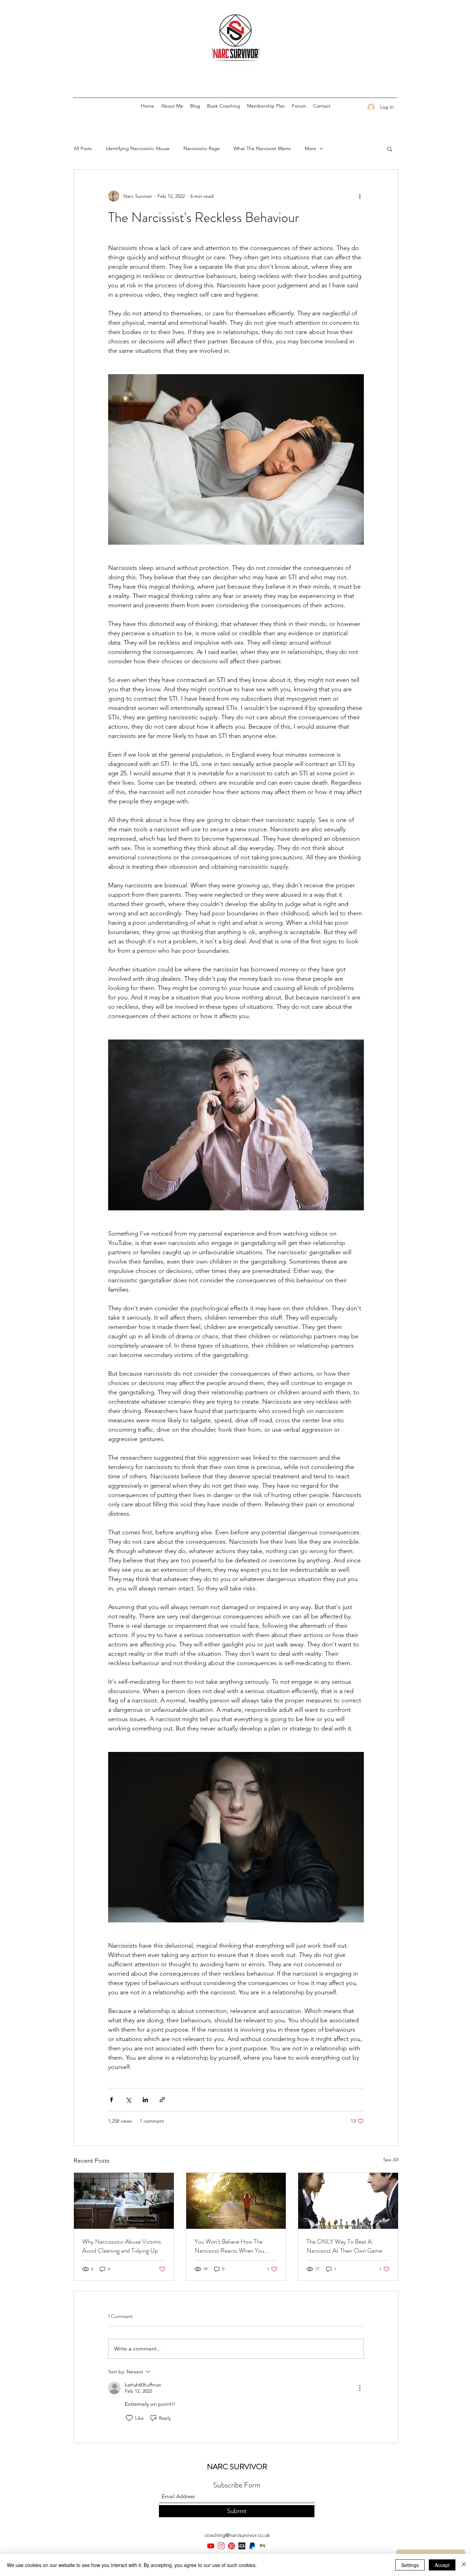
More (310, 148)
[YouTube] (211, 2546)
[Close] (464, 2565)
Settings (410, 2565)
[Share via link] (162, 2100)
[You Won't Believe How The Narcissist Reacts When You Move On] (236, 2201)
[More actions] (360, 196)
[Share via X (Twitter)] (128, 2100)
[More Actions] (360, 2388)
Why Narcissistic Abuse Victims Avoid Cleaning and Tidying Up (122, 2246)
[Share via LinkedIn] (145, 2100)
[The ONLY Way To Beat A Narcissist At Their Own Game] (348, 2201)
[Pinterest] (232, 2546)
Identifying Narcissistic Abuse (138, 148)
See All (391, 2160)
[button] (390, 149)
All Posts (83, 148)
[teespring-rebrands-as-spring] (242, 2546)
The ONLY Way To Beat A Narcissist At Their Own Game (344, 2246)
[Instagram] (221, 2546)
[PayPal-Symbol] (252, 2546)
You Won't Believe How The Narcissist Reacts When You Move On (229, 2246)
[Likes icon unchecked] (129, 2418)
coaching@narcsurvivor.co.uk (237, 2535)
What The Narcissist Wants (262, 148)
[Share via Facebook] (111, 2100)
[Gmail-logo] (263, 2546)
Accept (442, 2565)
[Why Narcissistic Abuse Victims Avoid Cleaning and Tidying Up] (124, 2201)
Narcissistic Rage (202, 148)
